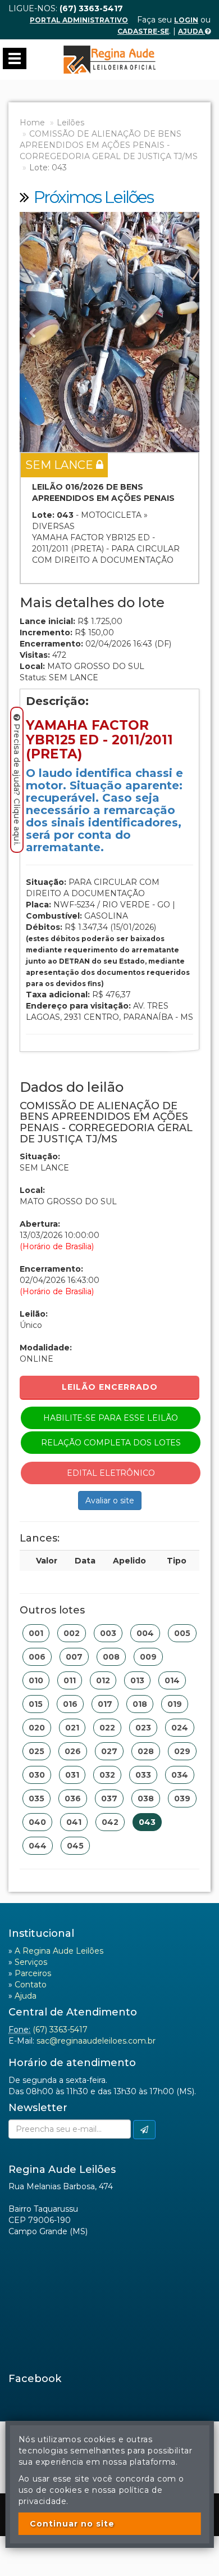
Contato (31, 1985)
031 (72, 1775)
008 (111, 1657)
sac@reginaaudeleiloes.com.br (96, 2041)
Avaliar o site (110, 1501)
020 (37, 1728)
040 (37, 1822)
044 (38, 1846)
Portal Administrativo (79, 20)
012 (103, 1680)
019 (175, 1704)
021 (72, 1728)
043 (147, 1822)
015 (36, 1704)
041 (74, 1822)
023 (143, 1728)
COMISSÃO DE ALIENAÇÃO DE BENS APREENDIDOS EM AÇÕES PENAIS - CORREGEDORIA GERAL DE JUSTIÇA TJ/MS (109, 145)
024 (180, 1728)
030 (37, 1775)
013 (137, 1680)
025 (36, 1751)
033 (143, 1775)
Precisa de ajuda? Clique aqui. (17, 785)
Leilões (70, 123)
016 (70, 1704)
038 (146, 1798)
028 (146, 1751)
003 (108, 1633)
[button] (33, 332)
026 (73, 1751)
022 (107, 1728)
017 (105, 1704)
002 (72, 1633)
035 (36, 1798)
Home (32, 123)
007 (74, 1657)
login (186, 20)
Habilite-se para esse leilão (111, 1418)
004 (145, 1633)
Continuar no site (72, 2524)
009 (148, 1657)
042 (110, 1822)
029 (182, 1751)
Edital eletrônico (111, 1473)
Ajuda (191, 31)
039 (182, 1798)
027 (109, 1751)
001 (36, 1633)
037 (109, 1798)
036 (73, 1798)
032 (107, 1775)
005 (182, 1633)
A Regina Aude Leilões (59, 1951)
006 (37, 1657)
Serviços (31, 1962)
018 (140, 1704)
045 (75, 1846)
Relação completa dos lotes (111, 1443)
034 (180, 1775)
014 (172, 1680)
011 (70, 1680)
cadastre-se (143, 31)
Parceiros (33, 1973)
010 (36, 1680)
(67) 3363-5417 (60, 2030)
